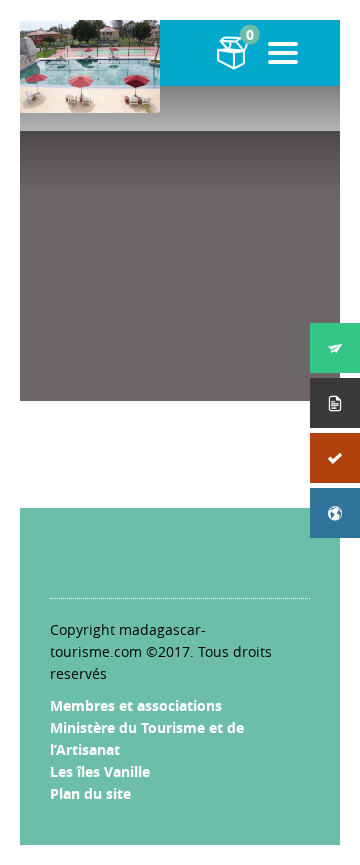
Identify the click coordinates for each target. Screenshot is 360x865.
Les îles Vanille (100, 771)
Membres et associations (136, 705)
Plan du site (90, 793)
